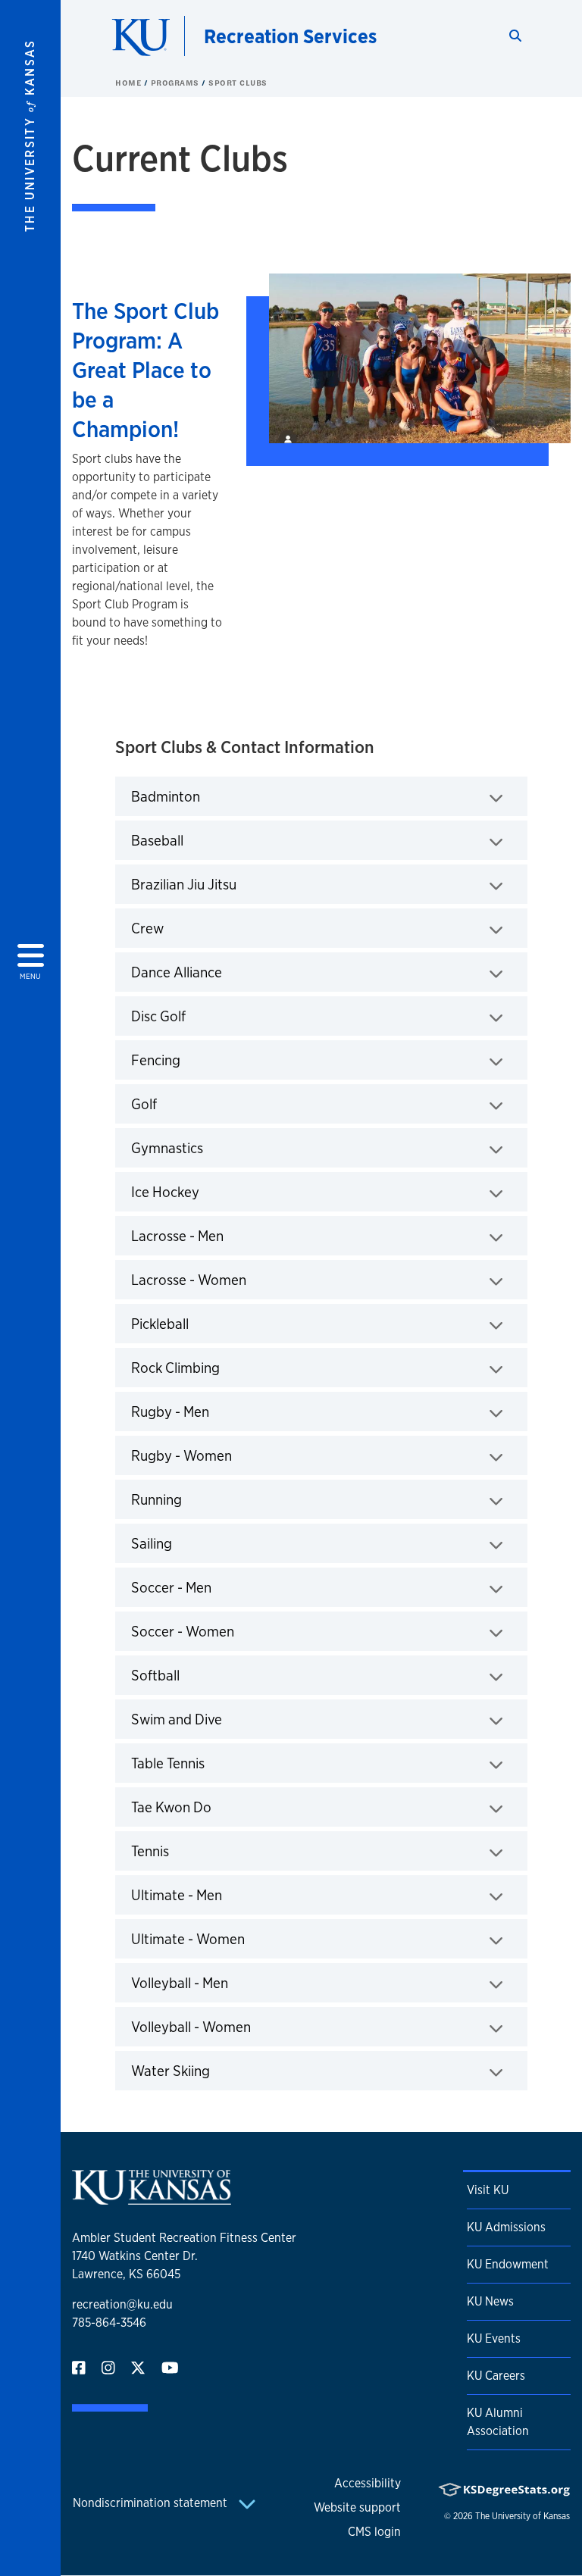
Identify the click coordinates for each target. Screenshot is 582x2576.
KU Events (494, 2338)
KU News (490, 2301)
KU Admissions (506, 2227)
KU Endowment (508, 2264)
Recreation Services (290, 36)
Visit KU (488, 2190)
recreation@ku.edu (122, 2304)
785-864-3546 (109, 2323)
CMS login (374, 2532)
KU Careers (496, 2376)
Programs (177, 83)
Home (130, 83)
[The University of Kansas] (152, 2198)
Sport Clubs (238, 83)
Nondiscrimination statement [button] (152, 2503)
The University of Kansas (523, 2516)
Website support (357, 2507)
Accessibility (368, 2483)
